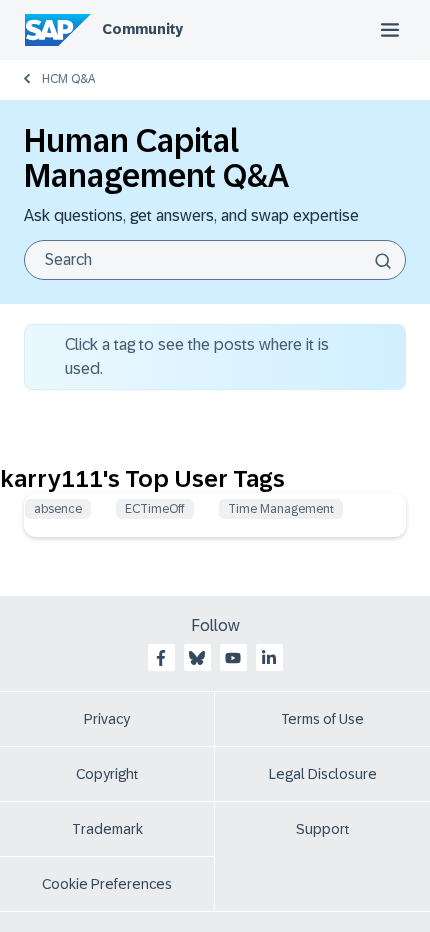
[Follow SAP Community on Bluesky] (197, 658)
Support (323, 829)
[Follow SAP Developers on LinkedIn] (269, 658)
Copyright (107, 774)
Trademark (107, 829)
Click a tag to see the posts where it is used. (197, 356)
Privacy (107, 719)
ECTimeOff (155, 509)
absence (58, 509)
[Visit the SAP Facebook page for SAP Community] (161, 658)
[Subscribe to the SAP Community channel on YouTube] (233, 658)
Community (142, 29)
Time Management (281, 509)
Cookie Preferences (107, 884)
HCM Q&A (68, 79)
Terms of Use (322, 719)
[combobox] (215, 260)
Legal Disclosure (323, 774)
